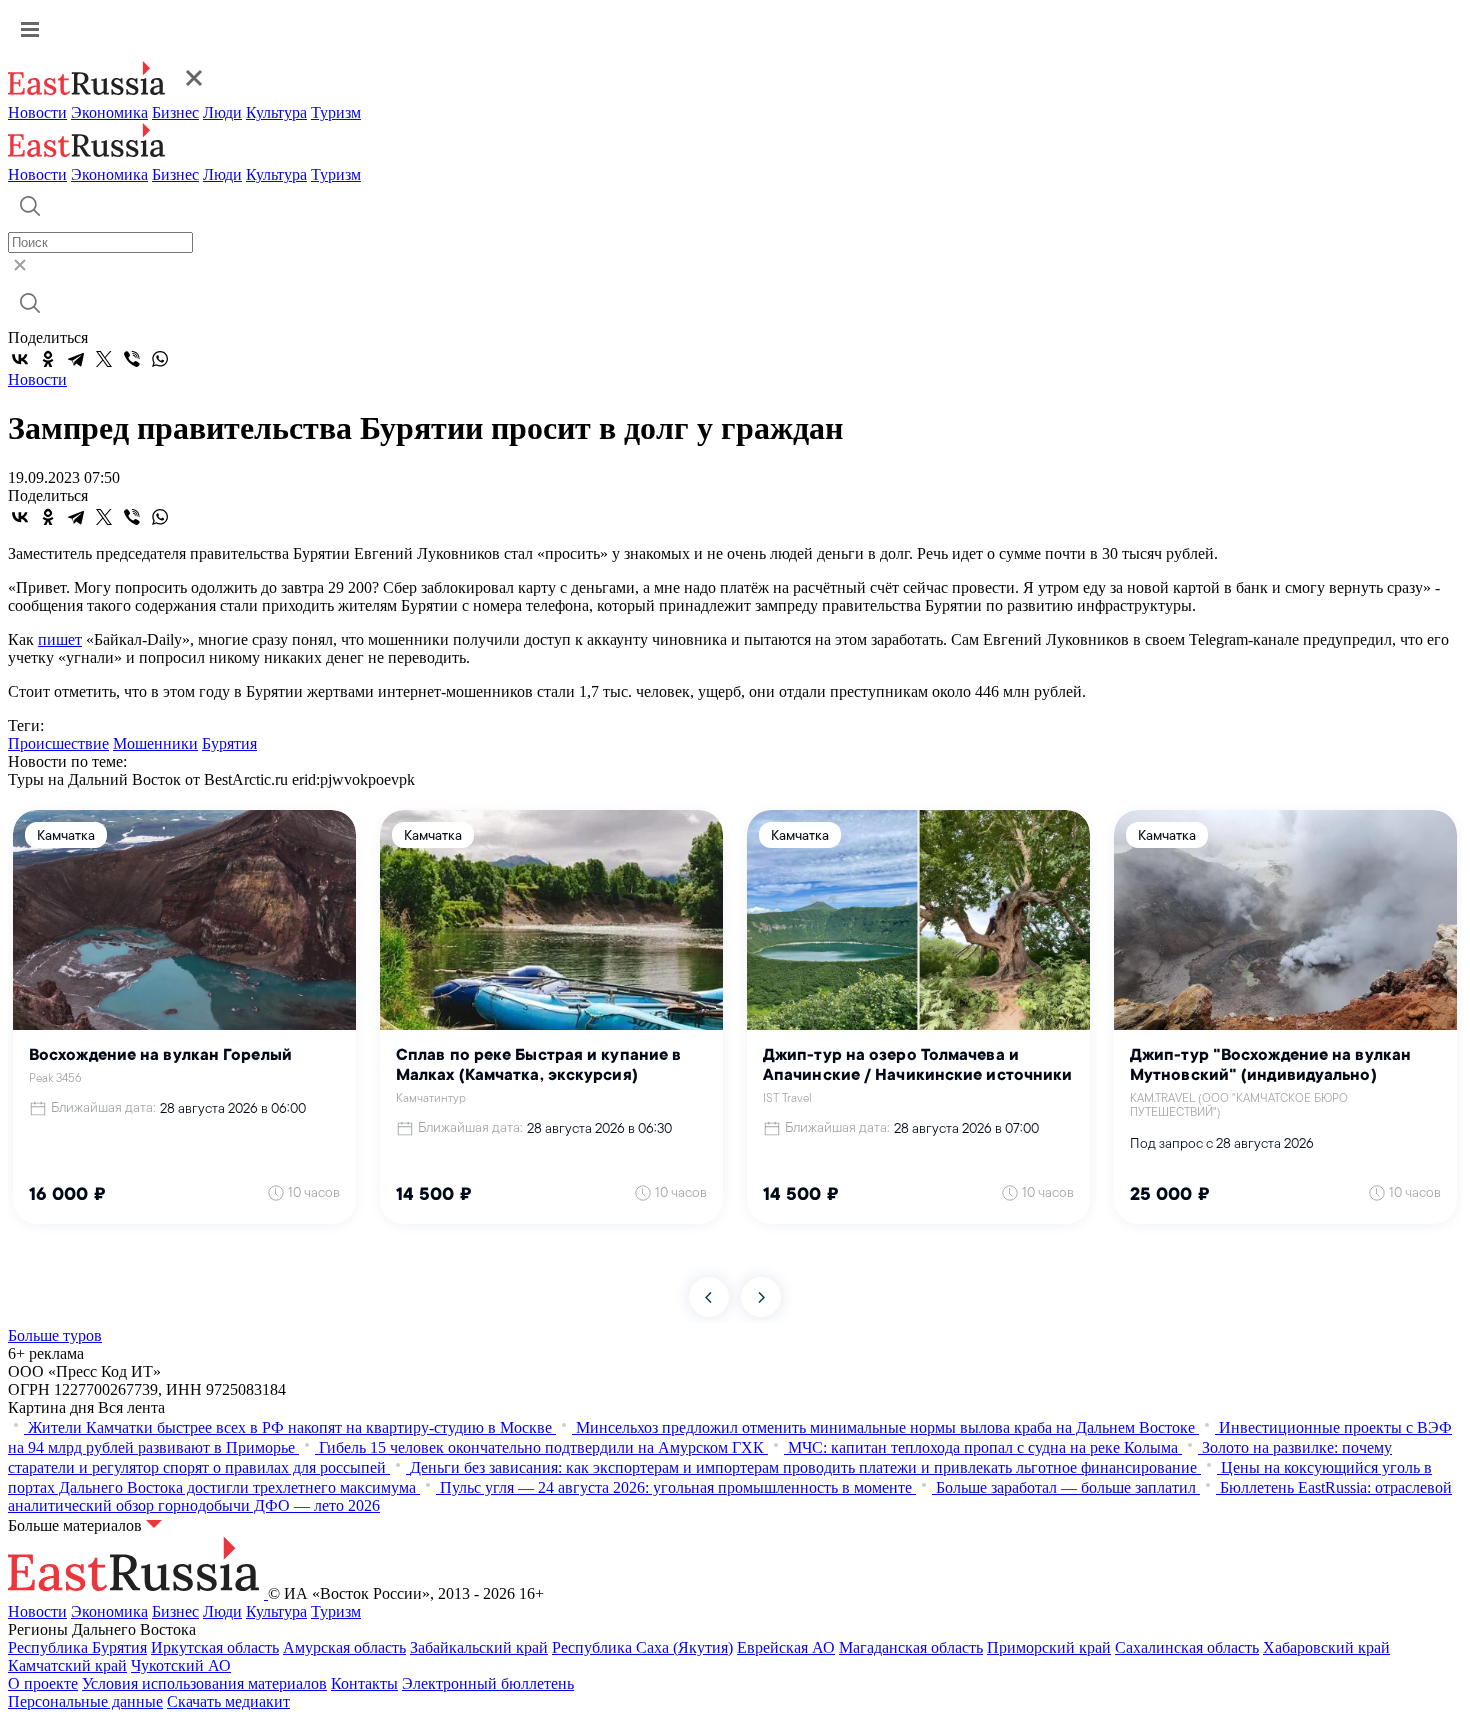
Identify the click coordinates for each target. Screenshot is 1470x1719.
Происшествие (58, 743)
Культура (276, 112)
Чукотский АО (181, 1665)
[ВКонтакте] (20, 359)
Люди (222, 112)
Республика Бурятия (77, 1647)
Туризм (336, 112)
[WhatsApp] (160, 359)
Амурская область (344, 1647)
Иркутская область (215, 1647)
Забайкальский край (479, 1647)
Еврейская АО (786, 1647)
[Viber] (132, 359)
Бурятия (229, 743)
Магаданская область (911, 1647)
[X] (104, 359)
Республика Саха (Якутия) (642, 1647)
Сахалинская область (1187, 1647)
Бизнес (175, 112)
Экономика (109, 112)
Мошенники (155, 743)
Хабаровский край (1326, 1647)
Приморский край (1049, 1647)
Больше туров (55, 1335)
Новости (37, 112)
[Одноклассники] (48, 359)
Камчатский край (67, 1665)
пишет (60, 639)
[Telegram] (76, 359)
